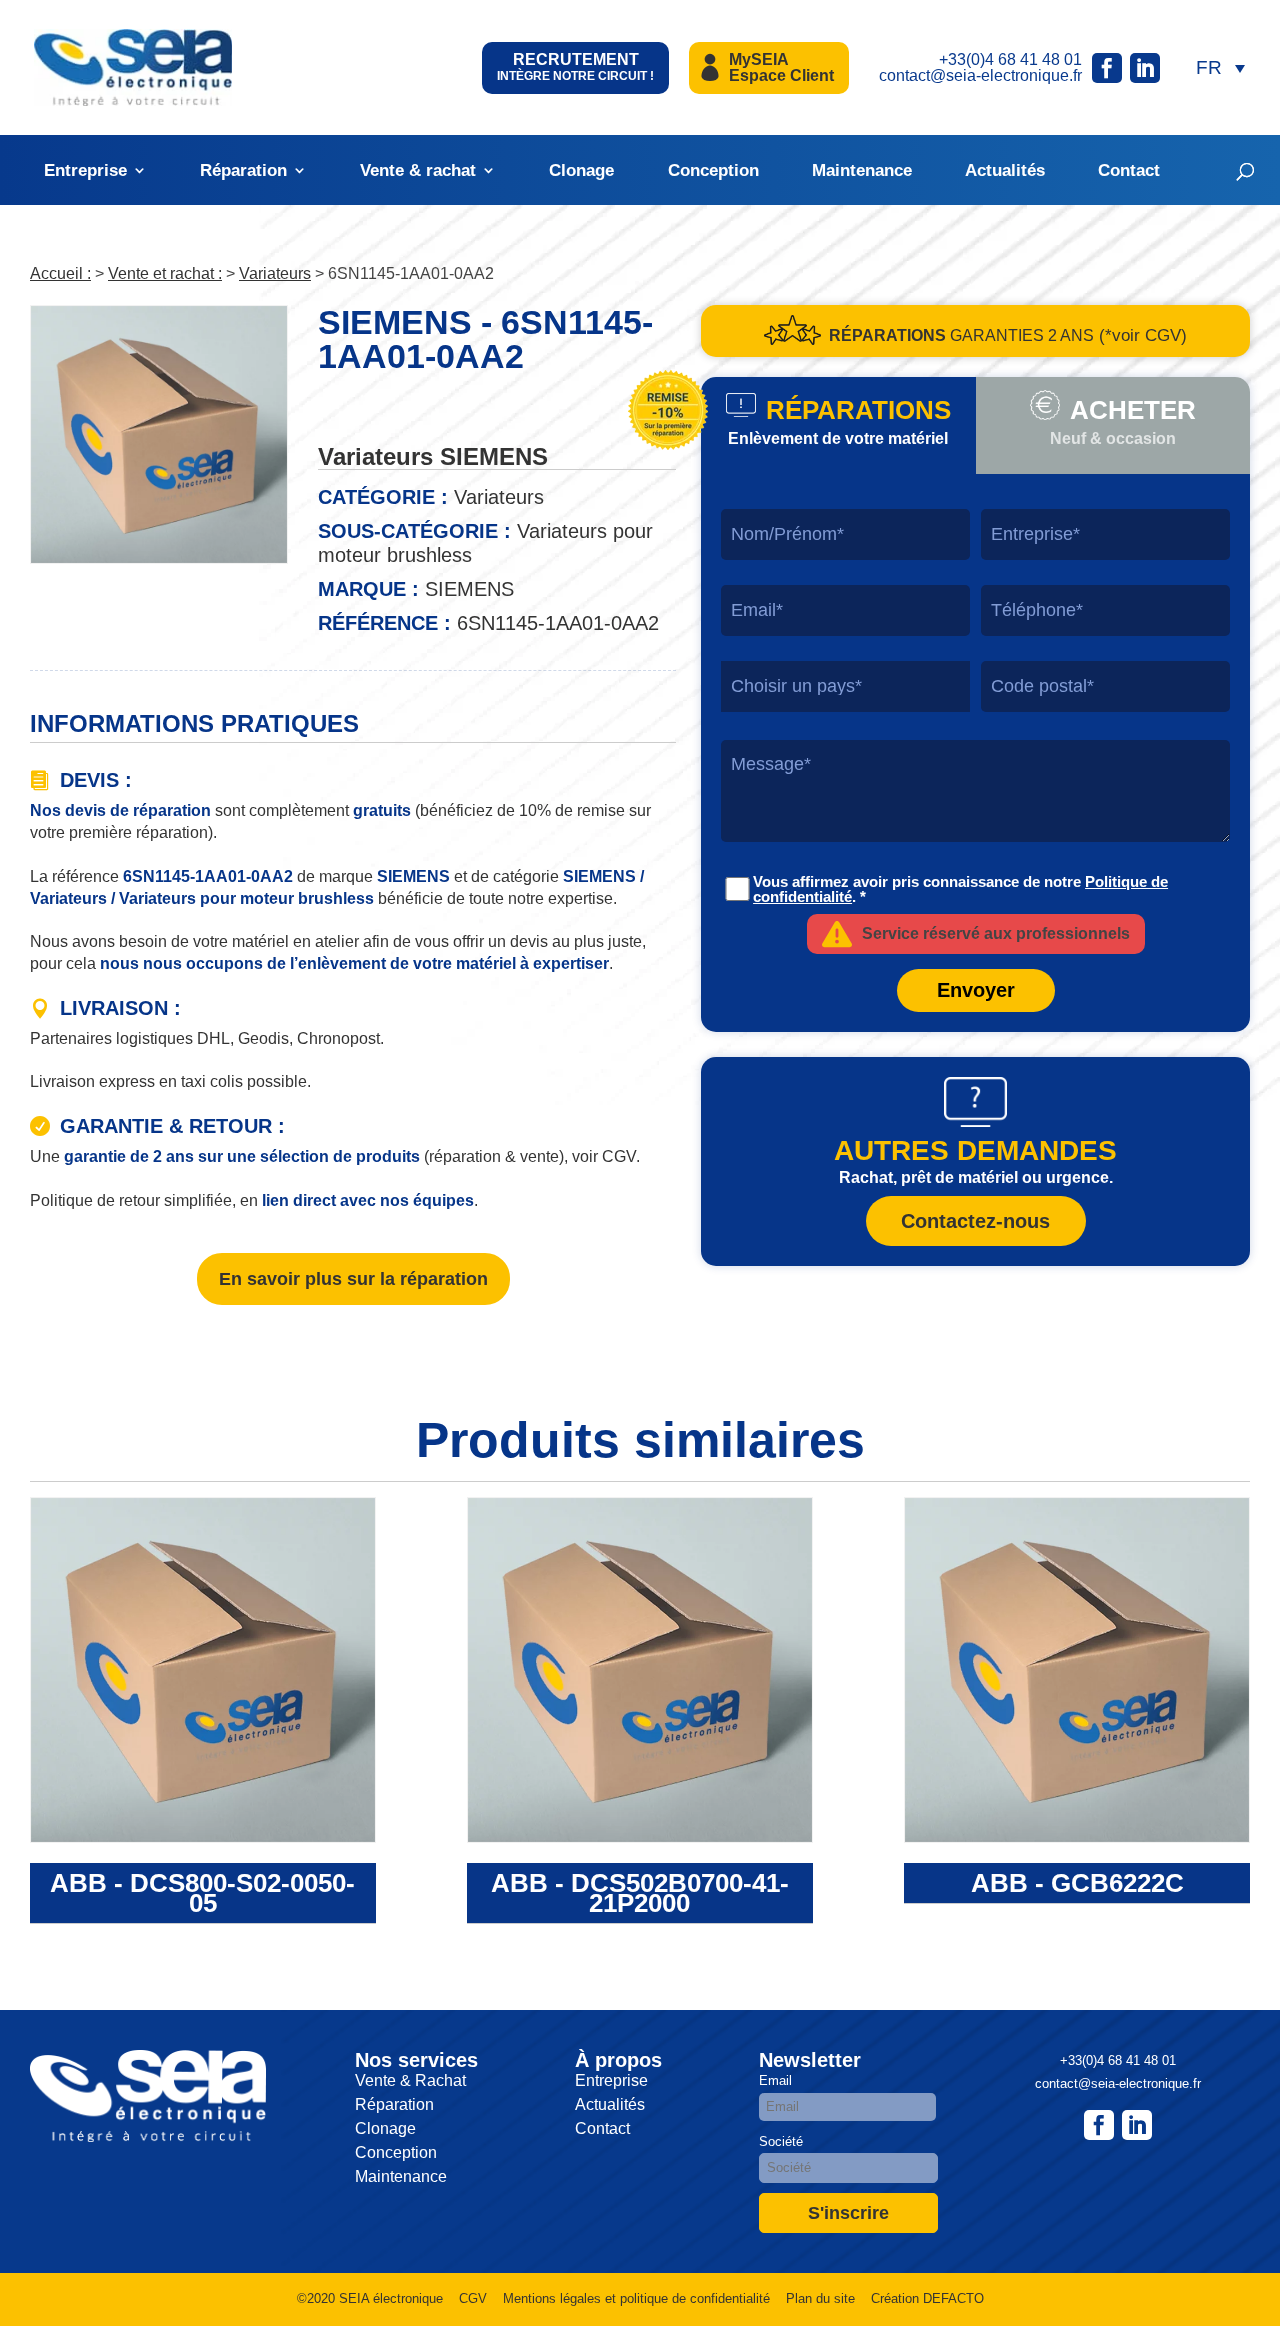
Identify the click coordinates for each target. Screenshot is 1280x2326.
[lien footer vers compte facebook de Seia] (1099, 2125)
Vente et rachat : (165, 273)
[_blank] (1137, 2125)
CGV (473, 2298)
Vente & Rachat (410, 2080)
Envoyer (976, 990)
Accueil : (60, 273)
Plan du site (820, 2298)
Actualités (1005, 170)
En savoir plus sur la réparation (353, 1279)
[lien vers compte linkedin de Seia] (1145, 68)
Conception (713, 170)
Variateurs (275, 273)
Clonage (581, 170)
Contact (1129, 170)
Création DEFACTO (927, 2298)
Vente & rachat (418, 170)
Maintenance (862, 170)
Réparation (243, 170)
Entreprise (85, 170)
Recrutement (575, 67)
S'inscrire (848, 2213)
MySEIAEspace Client (781, 67)
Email (775, 2080)
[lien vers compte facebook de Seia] (1107, 68)
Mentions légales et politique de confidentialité (636, 2298)
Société (781, 2141)
